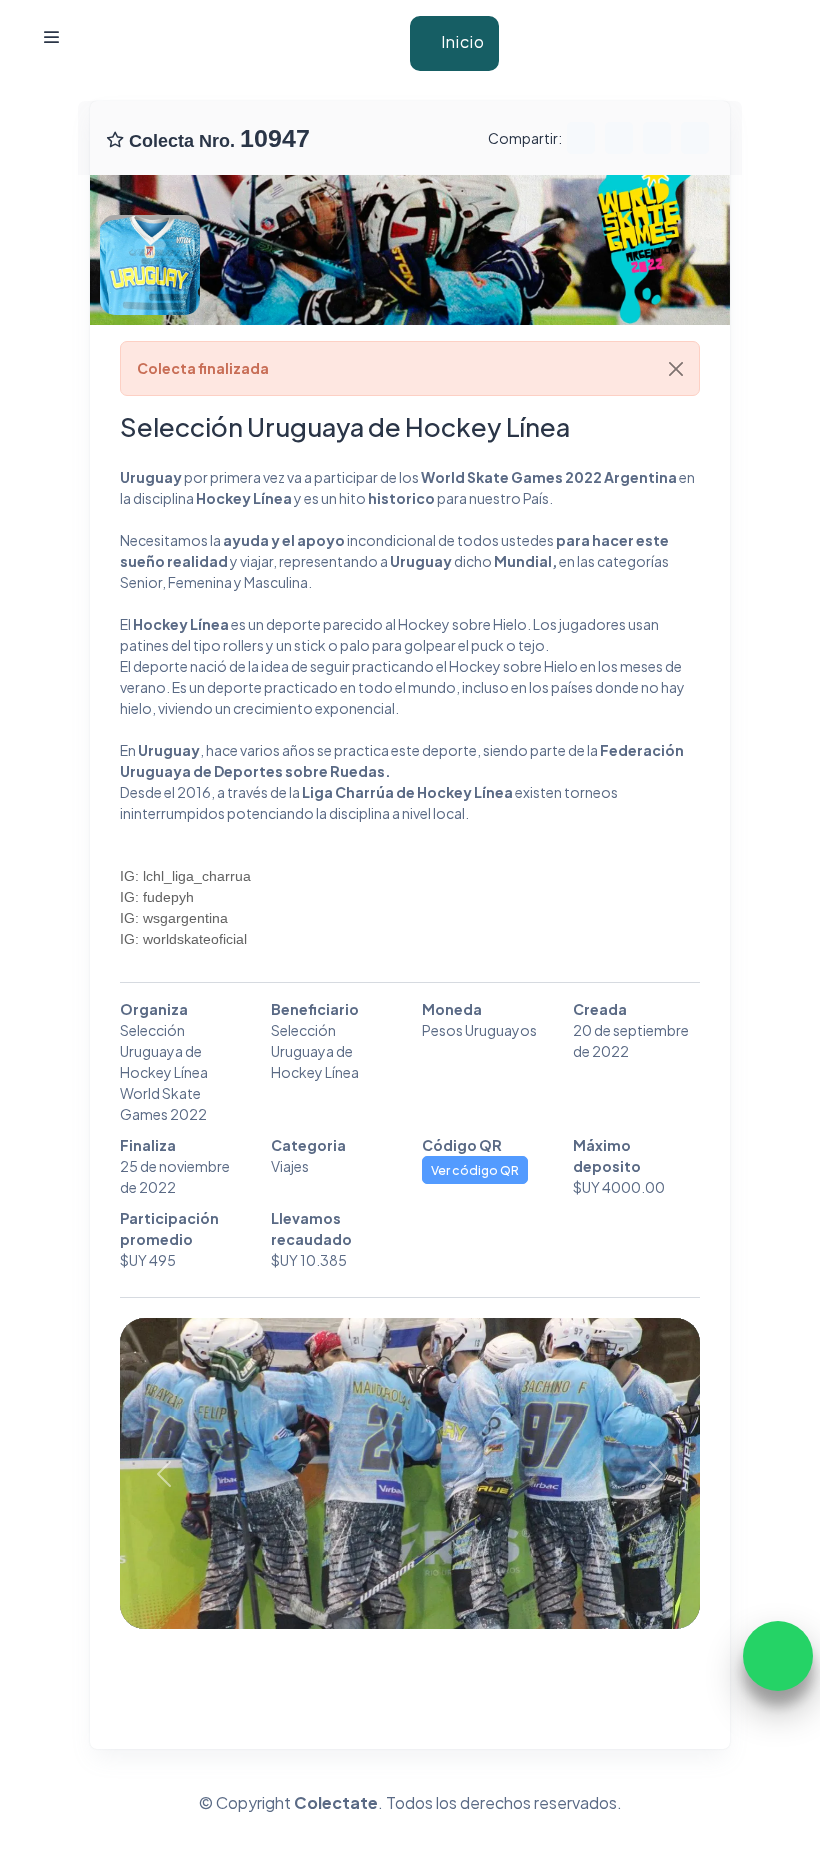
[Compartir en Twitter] (657, 134)
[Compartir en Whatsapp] (581, 134)
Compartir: (525, 138)
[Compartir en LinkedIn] (695, 134)
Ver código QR (475, 1170)
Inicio (461, 41)
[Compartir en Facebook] (619, 134)
